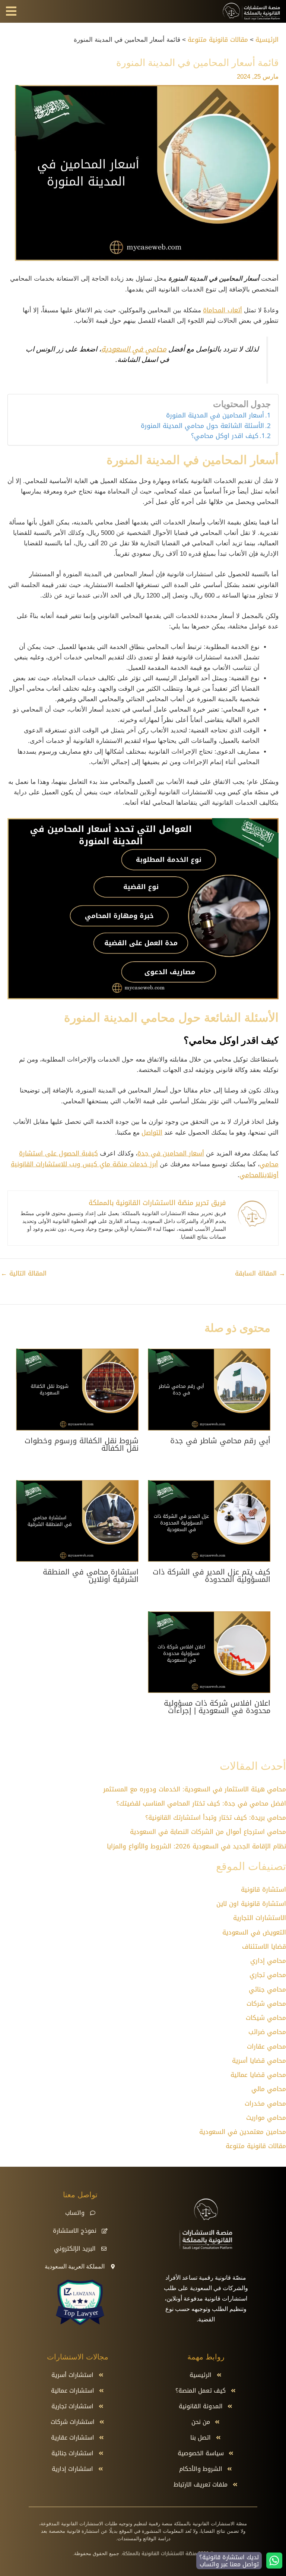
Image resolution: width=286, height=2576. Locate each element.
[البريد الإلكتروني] (104, 2249)
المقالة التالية (24, 1273)
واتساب (75, 2213)
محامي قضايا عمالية (258, 2075)
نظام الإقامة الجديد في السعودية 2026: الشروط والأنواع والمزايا (196, 1846)
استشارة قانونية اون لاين (251, 1904)
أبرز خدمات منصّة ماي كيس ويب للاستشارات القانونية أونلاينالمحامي (145, 1169)
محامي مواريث (266, 2118)
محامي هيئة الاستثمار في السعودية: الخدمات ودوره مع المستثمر (195, 1789)
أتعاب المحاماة (223, 310)
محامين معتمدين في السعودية (243, 2132)
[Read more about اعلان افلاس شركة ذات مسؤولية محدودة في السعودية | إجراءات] (209, 1653)
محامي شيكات (266, 2018)
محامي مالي (269, 2089)
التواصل (152, 1132)
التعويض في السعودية (254, 1932)
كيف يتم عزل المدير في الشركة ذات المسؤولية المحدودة (212, 1576)
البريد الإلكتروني (75, 2249)
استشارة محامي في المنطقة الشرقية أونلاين (91, 1576)
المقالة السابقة (260, 1273)
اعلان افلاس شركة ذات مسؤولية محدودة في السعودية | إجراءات (217, 1707)
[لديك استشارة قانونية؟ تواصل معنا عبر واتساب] (274, 2561)
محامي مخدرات (265, 2103)
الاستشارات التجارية (260, 1918)
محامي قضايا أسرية (259, 2061)
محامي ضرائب (267, 2032)
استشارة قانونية (263, 1889)
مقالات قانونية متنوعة (256, 2146)
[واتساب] (93, 2213)
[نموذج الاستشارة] (105, 2231)
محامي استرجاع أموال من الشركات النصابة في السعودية (208, 1832)
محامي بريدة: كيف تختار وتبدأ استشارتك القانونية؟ (216, 1817)
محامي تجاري (268, 1975)
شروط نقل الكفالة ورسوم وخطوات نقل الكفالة (82, 1444)
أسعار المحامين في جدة (171, 1153)
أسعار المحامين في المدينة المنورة (215, 416)
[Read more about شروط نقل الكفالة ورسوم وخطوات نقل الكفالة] (77, 1390)
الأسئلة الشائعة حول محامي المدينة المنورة (202, 426)
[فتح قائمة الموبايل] (11, 11)
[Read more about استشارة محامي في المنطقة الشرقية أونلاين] (77, 1522)
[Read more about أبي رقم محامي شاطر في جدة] (209, 1390)
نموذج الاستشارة (75, 2231)
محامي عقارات (266, 2046)
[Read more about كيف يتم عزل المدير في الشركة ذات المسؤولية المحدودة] (209, 1522)
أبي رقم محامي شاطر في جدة (220, 1441)
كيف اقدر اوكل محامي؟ (225, 436)
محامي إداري (268, 1961)
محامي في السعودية (134, 349)
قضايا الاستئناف (264, 1946)
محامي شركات (266, 2003)
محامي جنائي (267, 1989)
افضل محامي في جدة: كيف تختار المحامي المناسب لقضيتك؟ (201, 1803)
